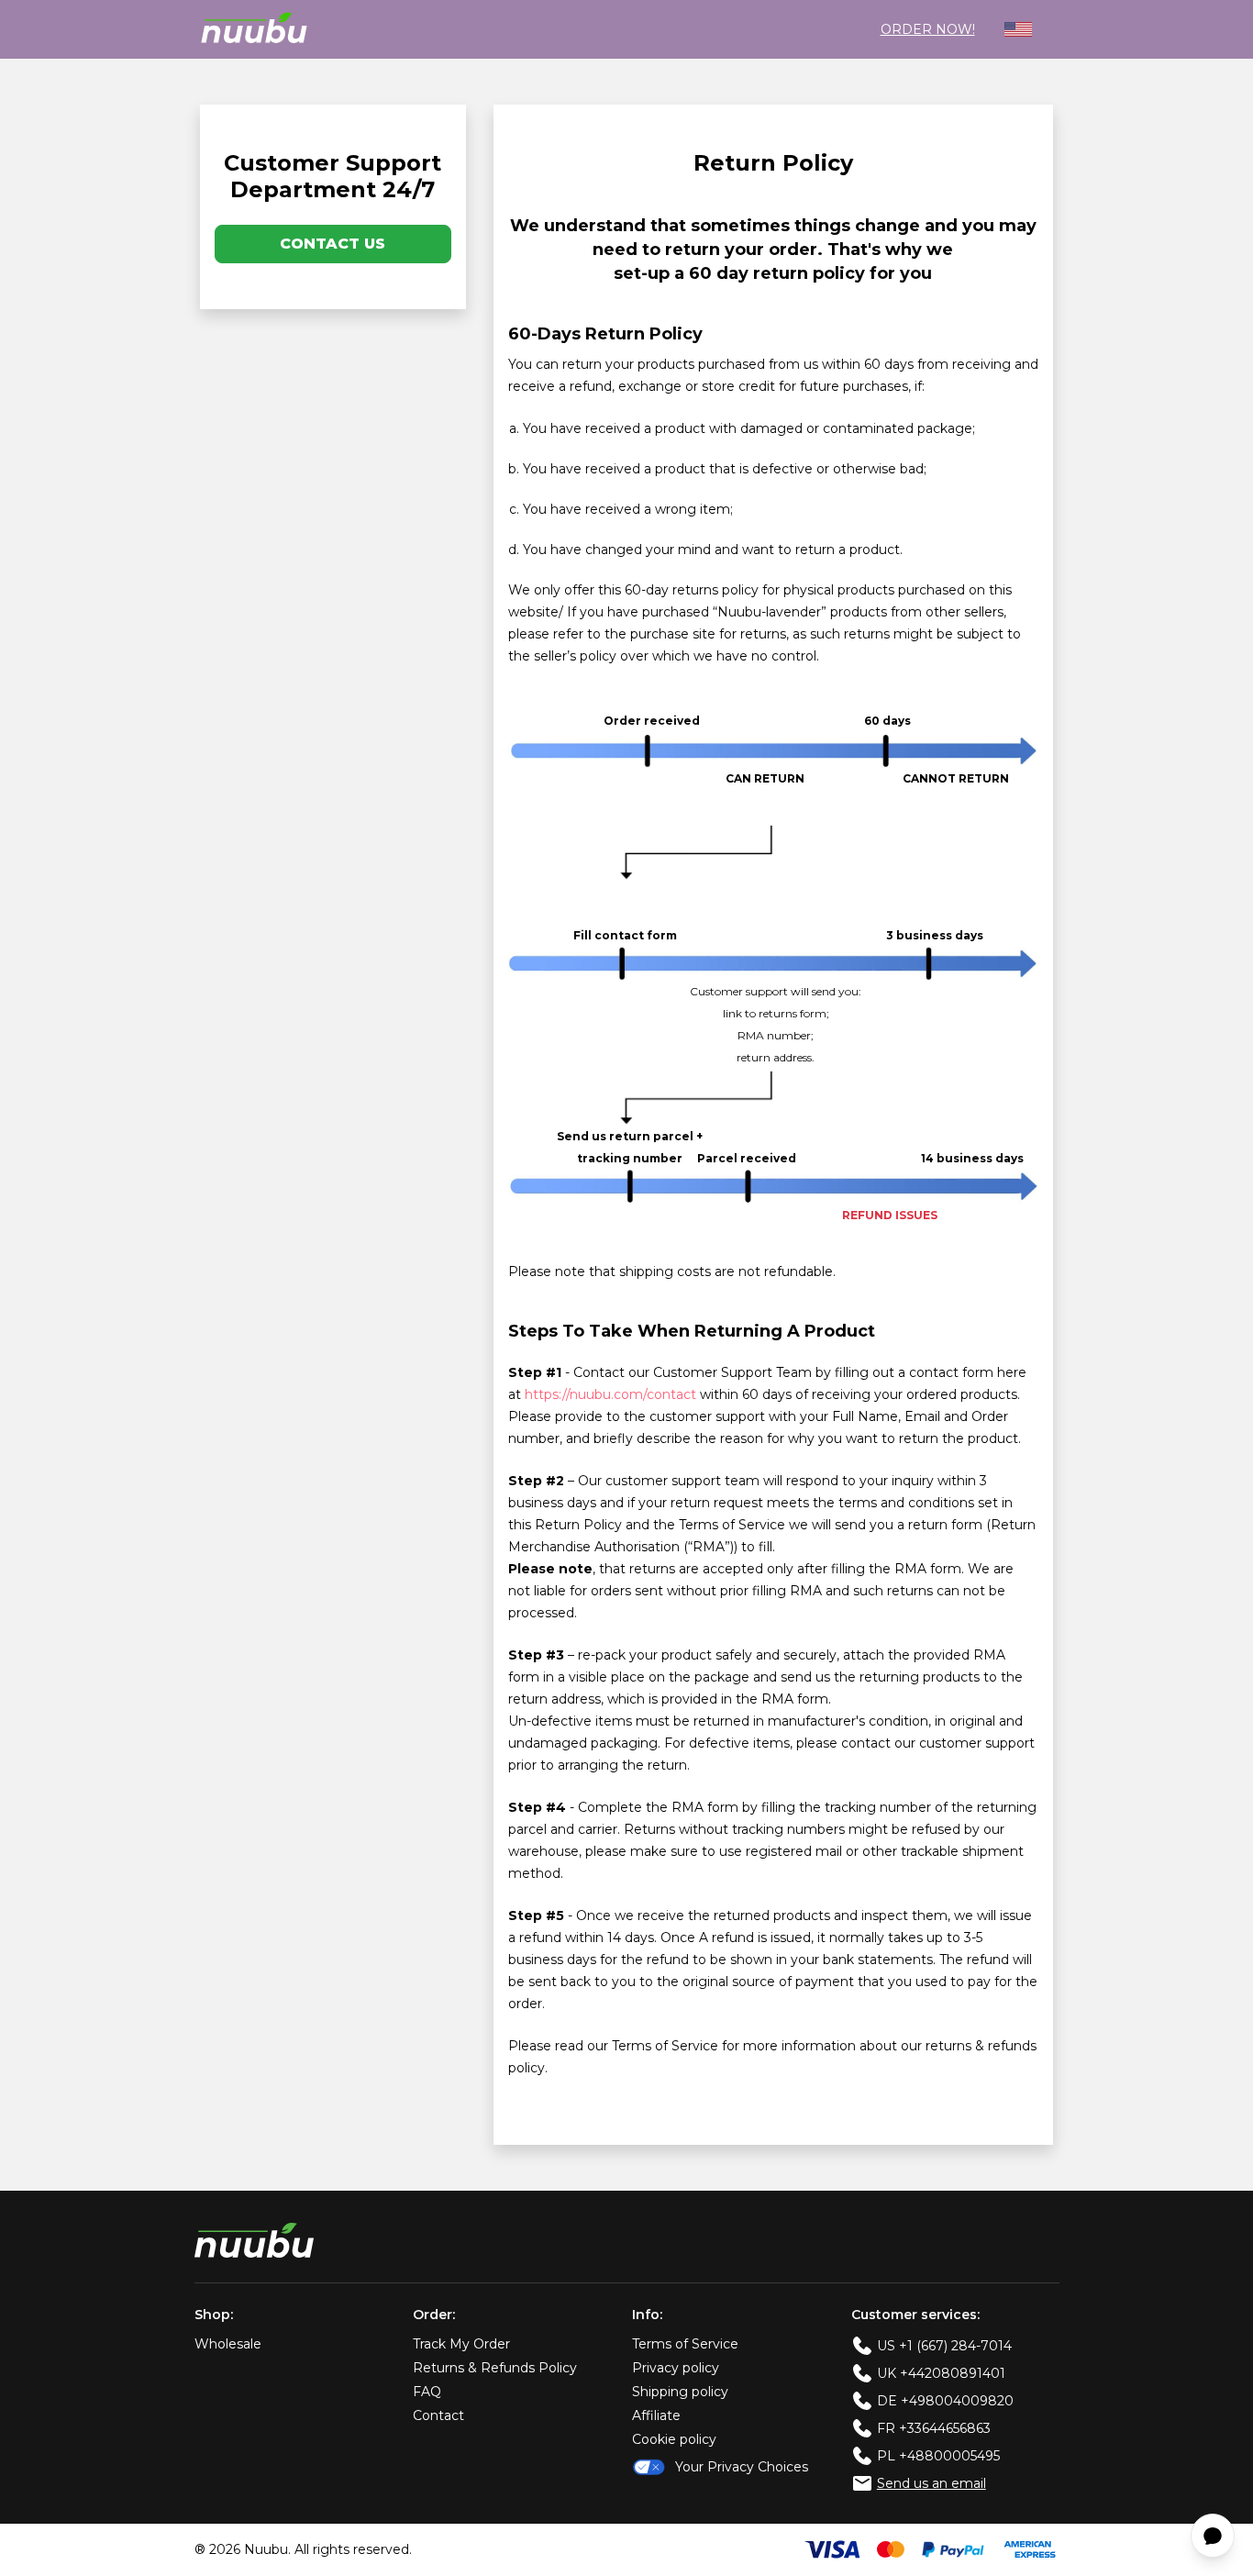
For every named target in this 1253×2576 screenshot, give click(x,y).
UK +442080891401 (941, 2373)
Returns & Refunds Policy (495, 2368)
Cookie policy (674, 2439)
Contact (438, 2415)
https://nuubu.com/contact (610, 1394)
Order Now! (928, 29)
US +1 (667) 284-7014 (944, 2346)
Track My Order (461, 2344)
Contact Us (333, 244)
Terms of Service (685, 2344)
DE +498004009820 (945, 2401)
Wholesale (228, 2344)
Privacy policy (676, 2368)
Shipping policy (680, 2392)
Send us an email (931, 2483)
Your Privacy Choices (742, 2467)
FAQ (427, 2392)
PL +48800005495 (938, 2456)
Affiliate (656, 2415)
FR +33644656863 (934, 2428)
